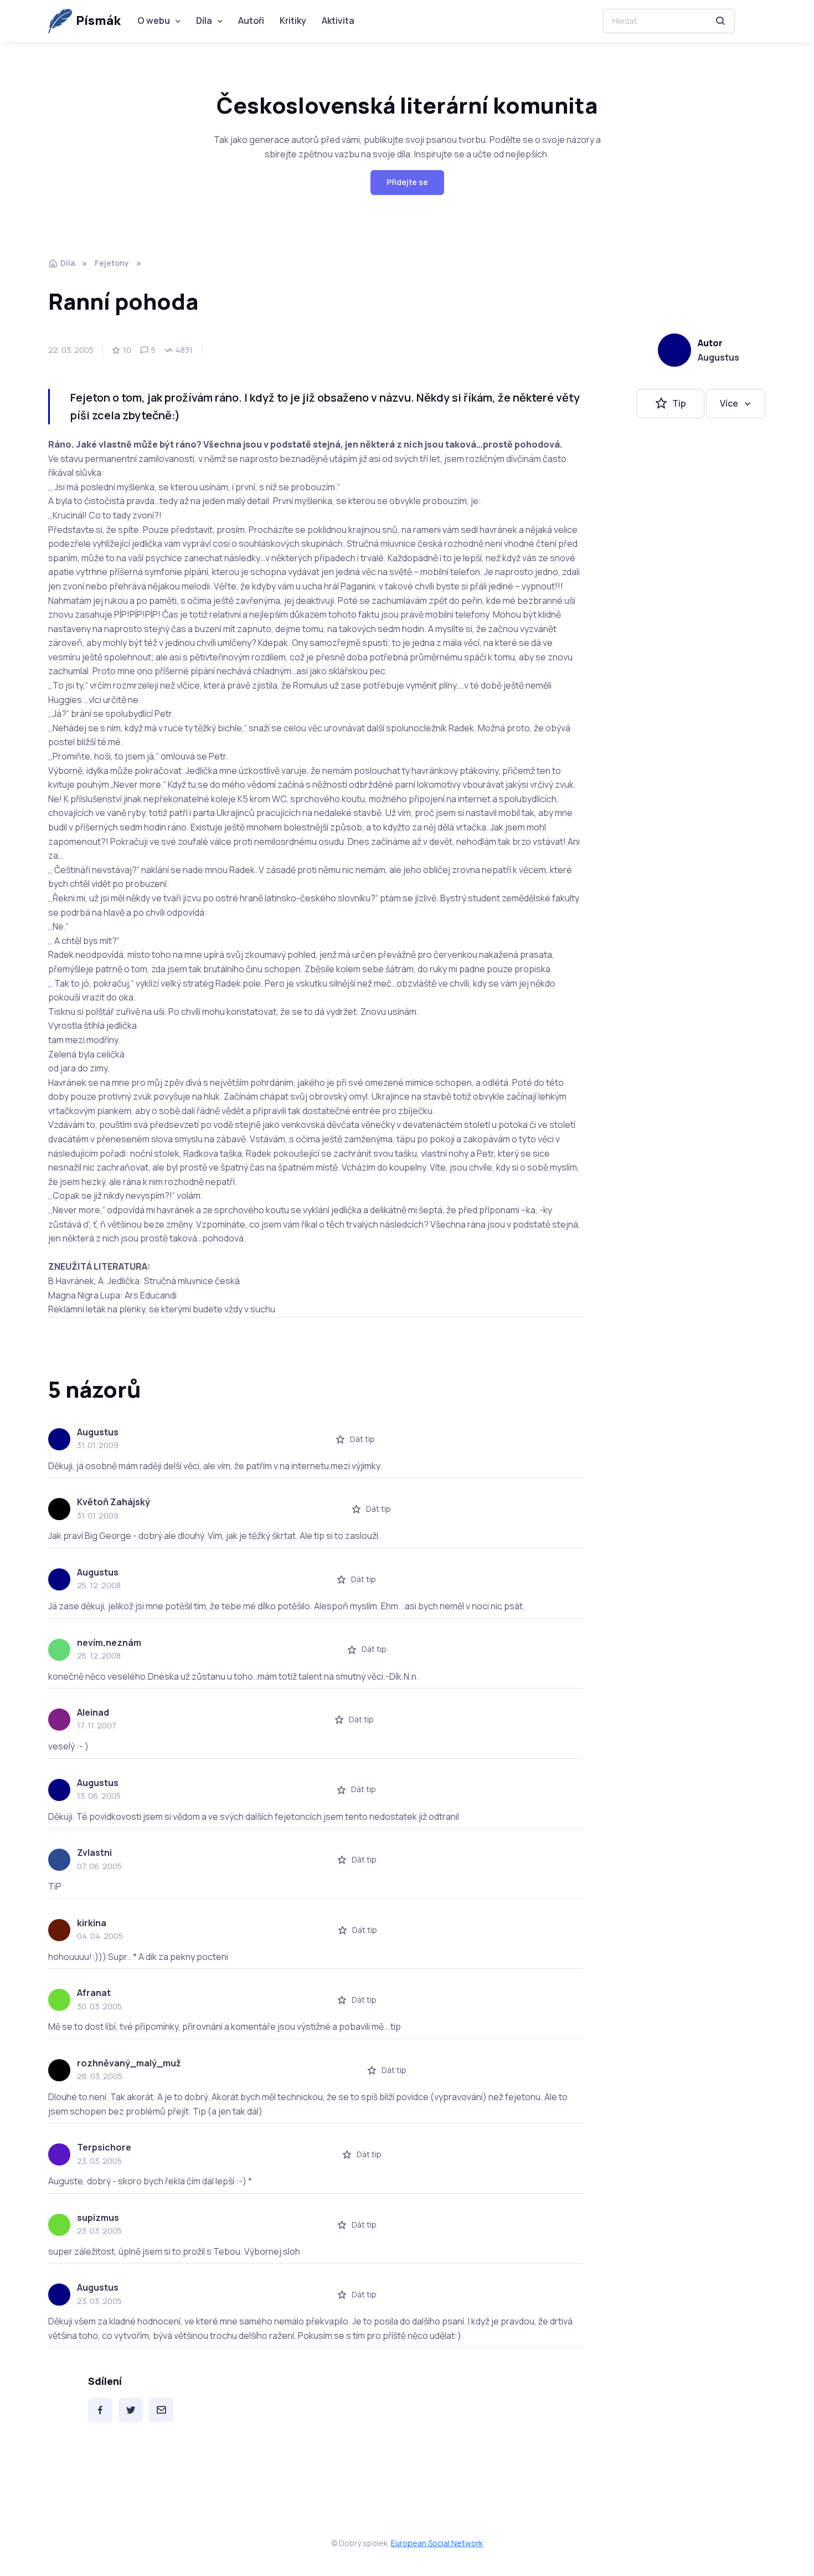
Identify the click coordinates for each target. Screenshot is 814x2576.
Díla (204, 20)
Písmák (98, 20)
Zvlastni (94, 1853)
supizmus (98, 2218)
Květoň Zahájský (114, 1502)
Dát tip (362, 1439)
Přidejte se (407, 182)
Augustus (718, 357)
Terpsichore (104, 2147)
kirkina (92, 1923)
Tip (679, 403)
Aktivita (338, 20)
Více (729, 403)
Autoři (251, 20)
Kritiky (293, 20)
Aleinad (93, 1712)
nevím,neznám (109, 1643)
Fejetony (112, 263)
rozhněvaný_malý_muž (129, 2063)
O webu (154, 20)
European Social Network (437, 2543)
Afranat (94, 1993)
